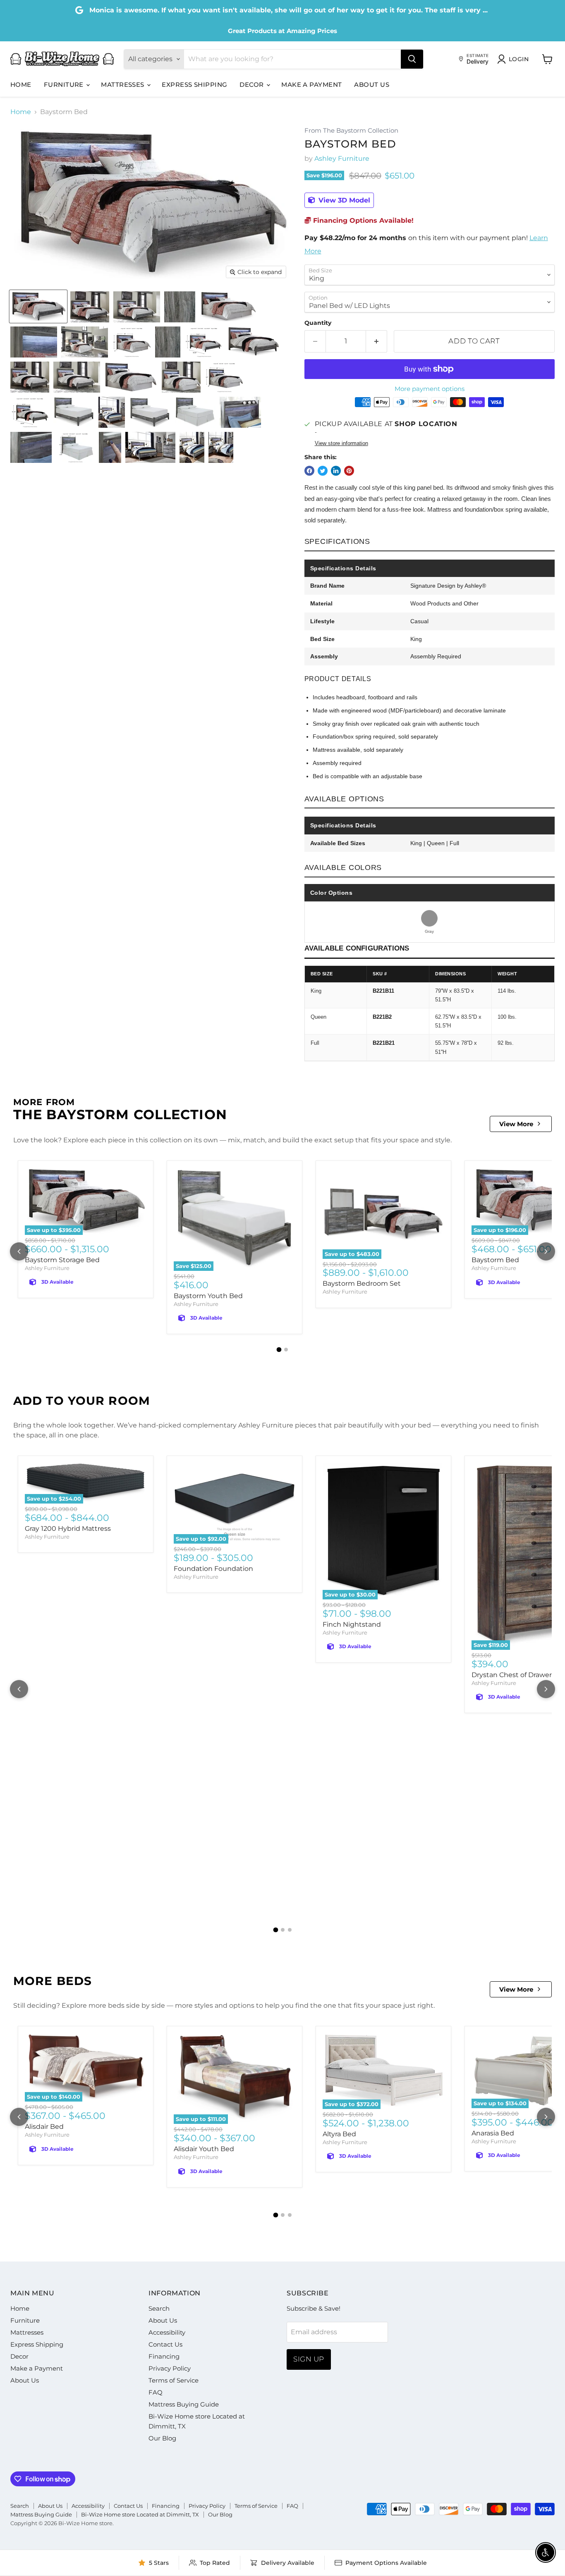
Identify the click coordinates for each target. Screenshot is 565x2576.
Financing (164, 2356)
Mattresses (123, 85)
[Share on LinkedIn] (336, 471)
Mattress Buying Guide (184, 2404)
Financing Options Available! (362, 220)
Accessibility (167, 2332)
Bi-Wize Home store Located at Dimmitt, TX (140, 2514)
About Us (372, 85)
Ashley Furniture (342, 158)
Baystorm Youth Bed (208, 1296)
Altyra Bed (339, 2134)
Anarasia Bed (493, 2133)
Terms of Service (174, 2380)
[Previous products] (19, 1251)
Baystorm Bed (495, 1260)
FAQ (156, 2392)
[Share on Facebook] (309, 471)
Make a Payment (311, 85)
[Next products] (546, 1251)
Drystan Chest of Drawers (513, 1675)
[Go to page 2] (286, 1350)
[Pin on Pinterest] (349, 471)
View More (516, 1124)
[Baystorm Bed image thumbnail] (38, 307)
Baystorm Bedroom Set (362, 1283)
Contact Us (165, 2344)
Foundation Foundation (213, 1569)
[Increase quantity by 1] (377, 341)
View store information (341, 443)
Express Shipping (194, 85)
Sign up (309, 2359)
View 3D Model (343, 200)
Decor (253, 85)
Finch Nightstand (352, 1624)
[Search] (412, 59)
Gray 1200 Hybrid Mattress (68, 1529)
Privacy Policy (170, 2368)
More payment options (430, 389)
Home (21, 85)
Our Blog (162, 2438)
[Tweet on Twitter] (323, 471)
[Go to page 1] (279, 1350)
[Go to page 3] (290, 1930)
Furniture (65, 85)
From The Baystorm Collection (351, 131)
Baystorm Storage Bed (62, 1260)
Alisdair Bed (44, 2127)
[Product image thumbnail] (90, 307)
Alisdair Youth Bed (204, 2149)
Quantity (318, 323)
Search (159, 2308)
